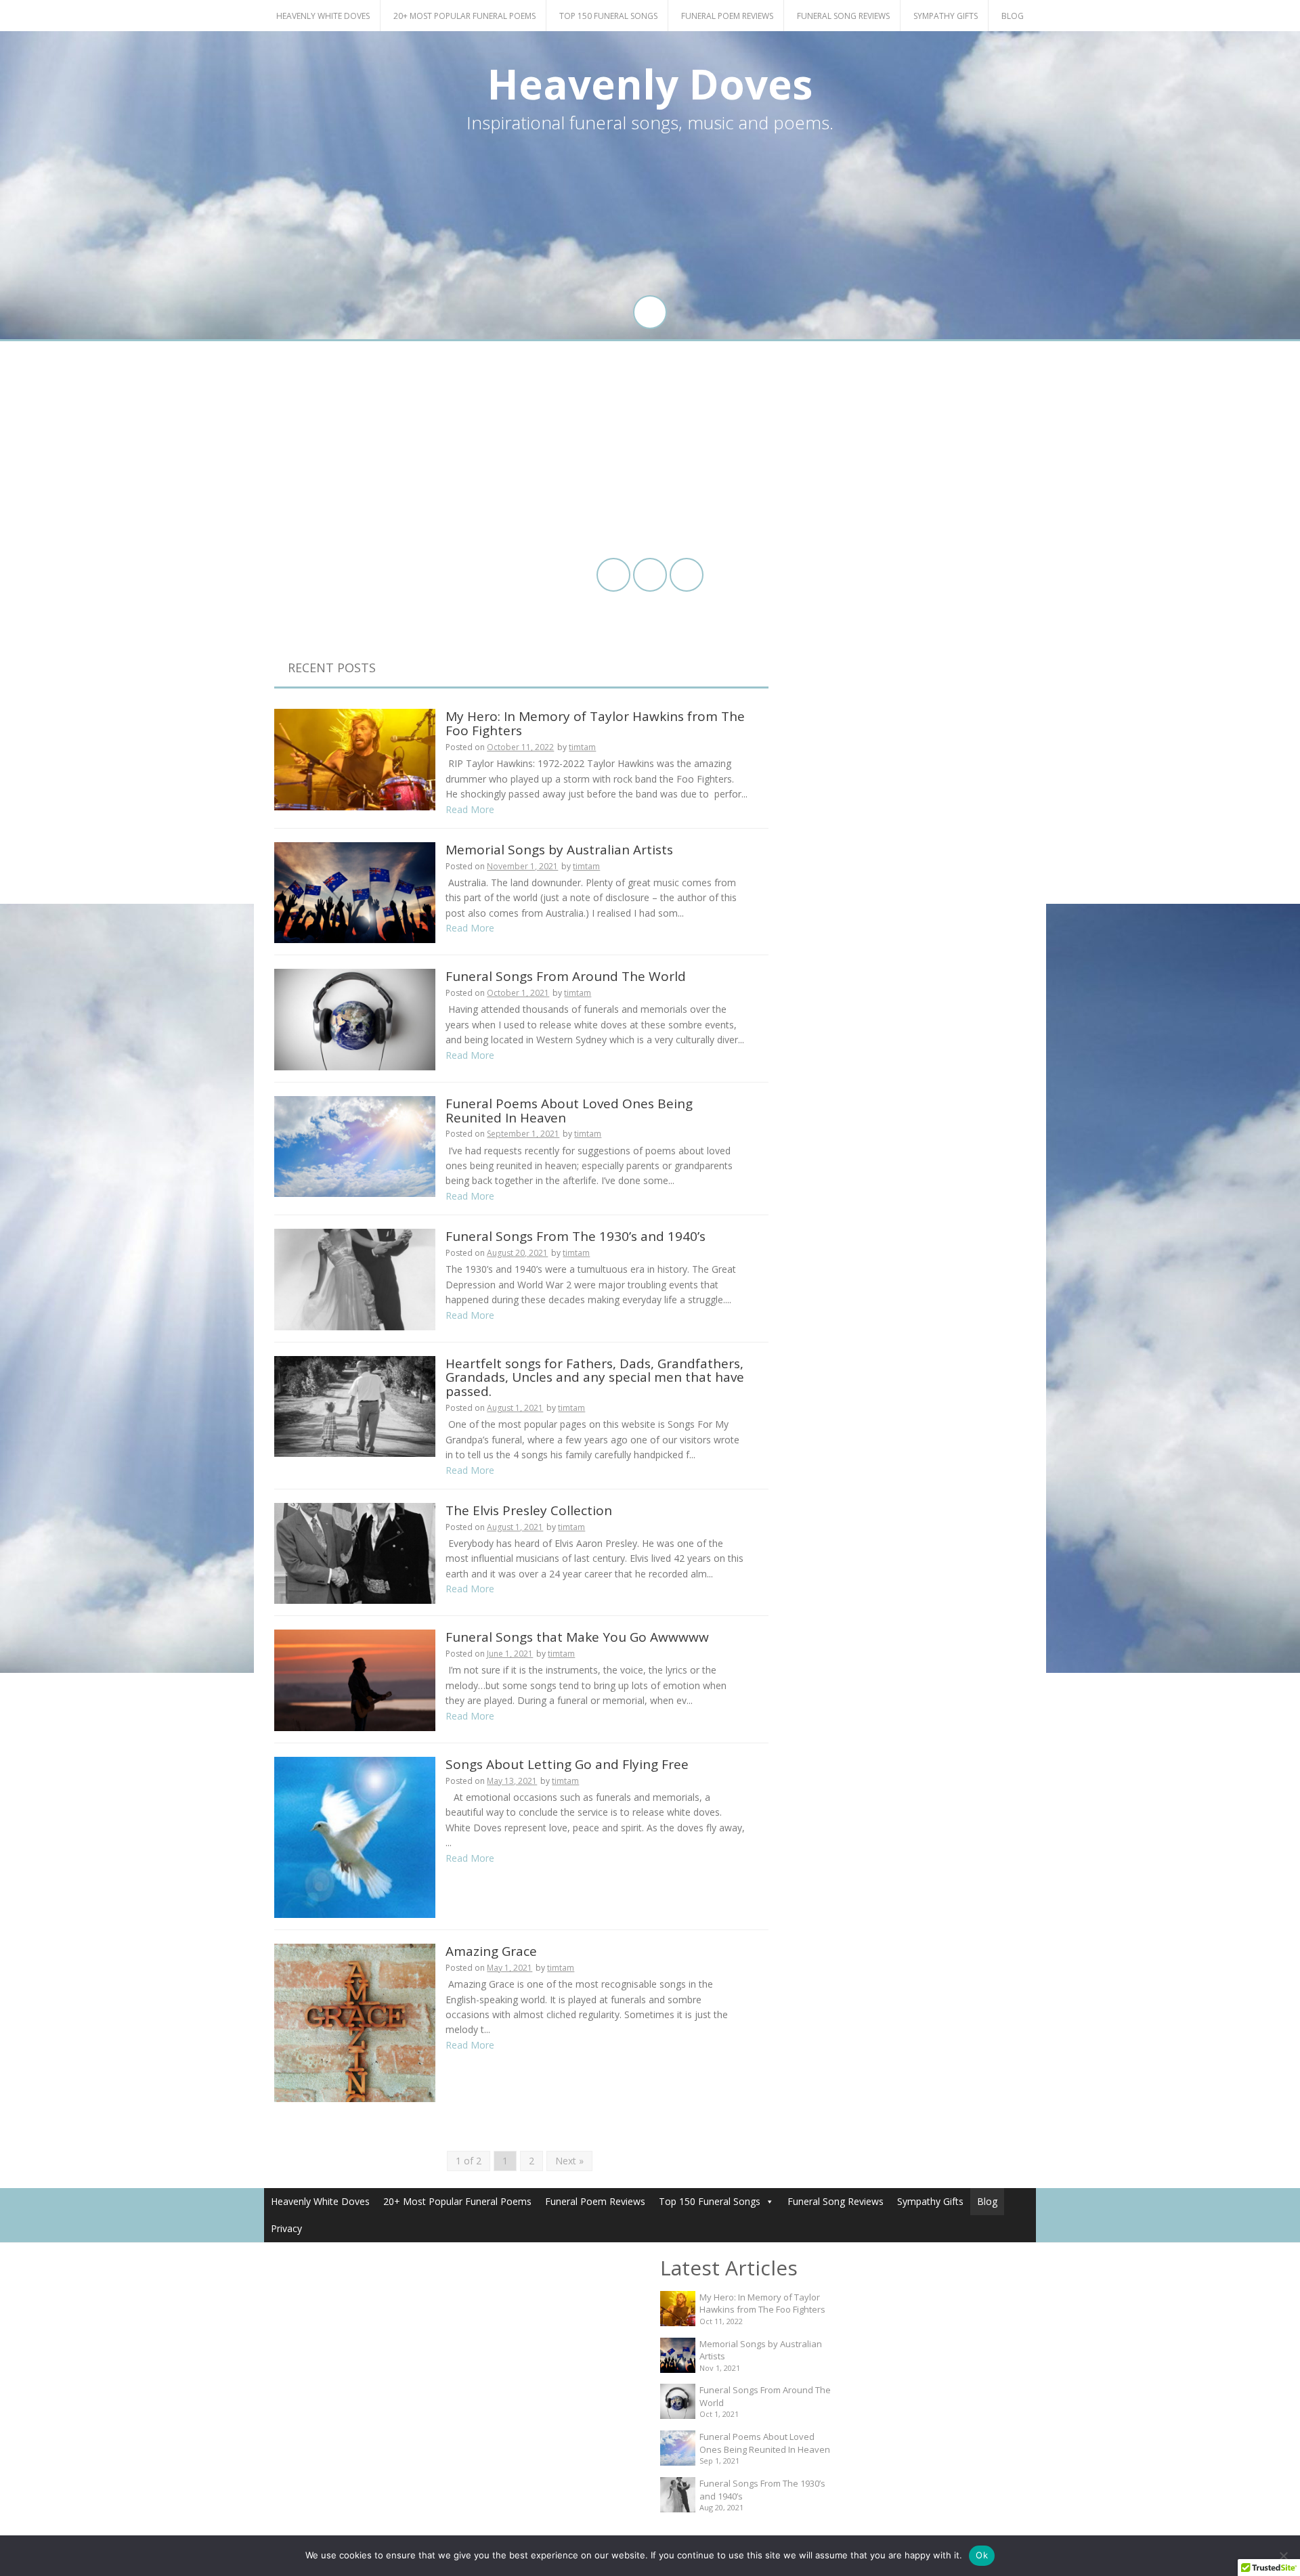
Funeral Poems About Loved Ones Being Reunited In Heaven (569, 1111)
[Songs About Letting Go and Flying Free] (355, 1836)
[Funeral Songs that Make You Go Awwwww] (355, 1679)
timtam (582, 747)
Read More (470, 809)
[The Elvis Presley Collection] (355, 1552)
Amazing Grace (491, 1951)
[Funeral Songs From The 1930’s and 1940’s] (355, 1279)
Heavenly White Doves (323, 16)
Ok (982, 2555)
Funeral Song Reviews (843, 16)
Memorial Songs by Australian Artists (559, 850)
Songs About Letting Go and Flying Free (567, 1764)
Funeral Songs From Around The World (566, 976)
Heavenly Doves (650, 84)
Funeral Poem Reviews (727, 16)
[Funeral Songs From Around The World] (355, 1019)
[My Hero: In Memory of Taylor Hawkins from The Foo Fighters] (355, 759)
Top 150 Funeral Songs (608, 16)
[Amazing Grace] (355, 2022)
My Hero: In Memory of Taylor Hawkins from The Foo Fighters (595, 723)
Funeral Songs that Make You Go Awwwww (577, 1637)
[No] (1283, 2556)
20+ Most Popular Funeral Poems (464, 16)
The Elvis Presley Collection (529, 1510)
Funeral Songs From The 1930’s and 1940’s (576, 1236)
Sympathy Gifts (946, 16)
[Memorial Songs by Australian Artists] (355, 891)
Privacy (286, 2228)
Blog (1013, 16)
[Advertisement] (650, 450)
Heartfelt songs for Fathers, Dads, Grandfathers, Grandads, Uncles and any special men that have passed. (595, 1378)
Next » (569, 2161)
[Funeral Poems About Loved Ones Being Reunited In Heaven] (355, 1145)
